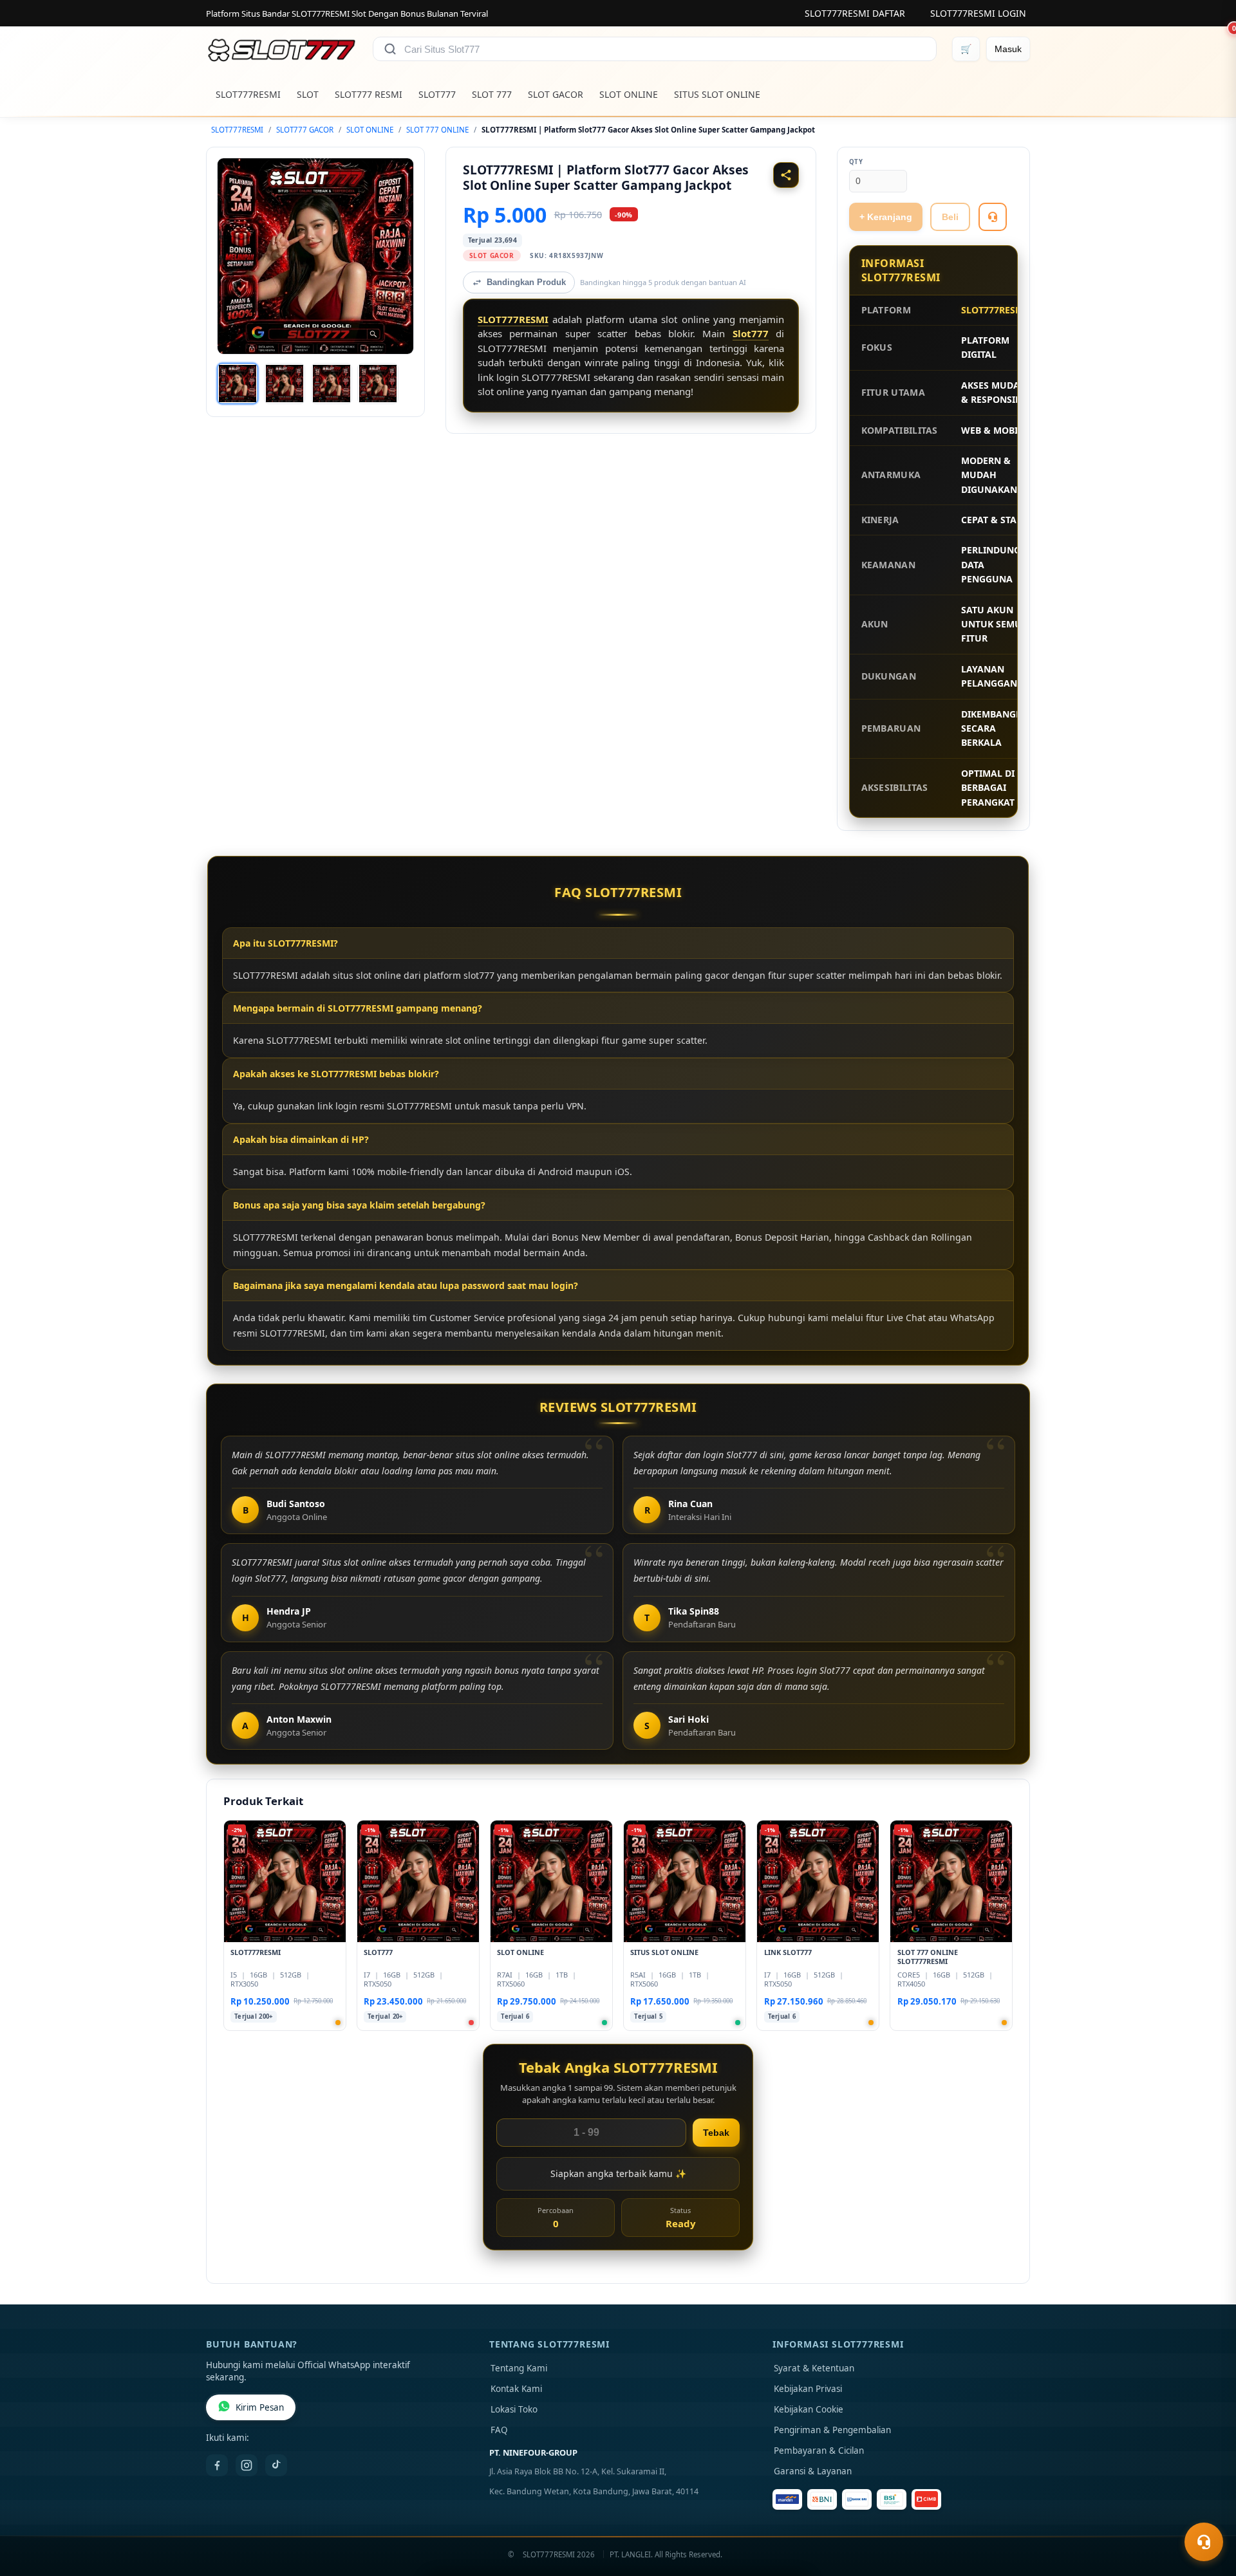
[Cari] (390, 49)
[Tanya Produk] (993, 217)
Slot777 (751, 333)
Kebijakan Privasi (808, 2389)
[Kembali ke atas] (1208, 2510)
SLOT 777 (492, 94)
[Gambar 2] (285, 384)
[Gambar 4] (378, 384)
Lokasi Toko (514, 2409)
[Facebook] (217, 2465)
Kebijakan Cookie (809, 2409)
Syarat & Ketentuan (814, 2368)
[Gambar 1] (238, 384)
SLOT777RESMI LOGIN (978, 13)
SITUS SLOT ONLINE (717, 94)
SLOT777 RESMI (369, 94)
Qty (856, 162)
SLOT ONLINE (629, 94)
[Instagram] (247, 2465)
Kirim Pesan (260, 2407)
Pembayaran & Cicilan (819, 2451)
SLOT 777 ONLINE (437, 130)
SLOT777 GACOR (305, 130)
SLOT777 (437, 94)
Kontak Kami (516, 2389)
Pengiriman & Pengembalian (832, 2430)
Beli (950, 217)
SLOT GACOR (556, 94)
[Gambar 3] (332, 384)
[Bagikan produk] (786, 175)
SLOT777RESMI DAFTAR (855, 13)
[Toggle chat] (1204, 2542)
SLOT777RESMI (248, 94)
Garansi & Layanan (813, 2471)
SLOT (308, 94)
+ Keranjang (886, 217)
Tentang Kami (519, 2368)
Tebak (716, 2133)
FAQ (499, 2430)
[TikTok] (276, 2465)
